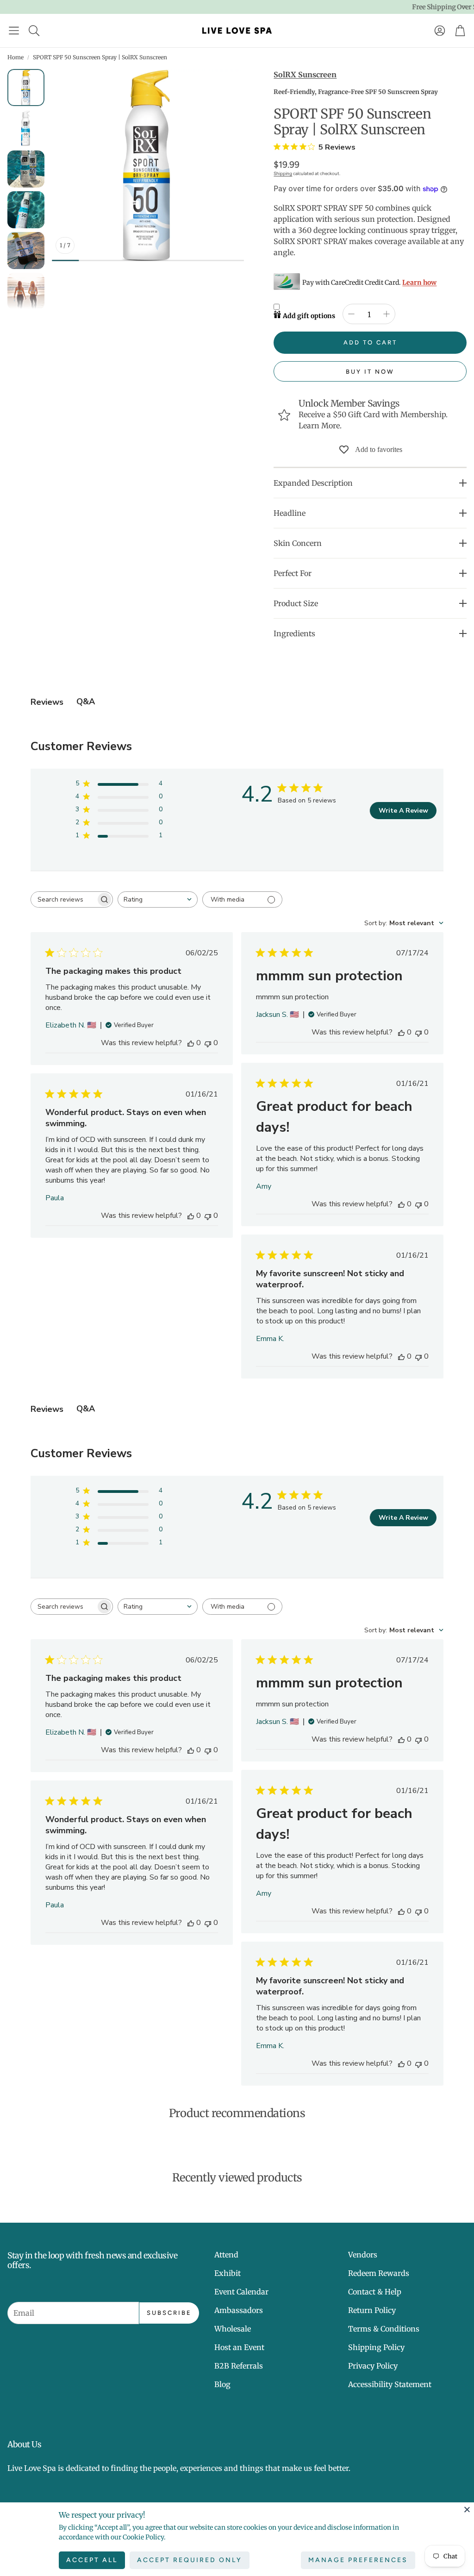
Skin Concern (298, 543)
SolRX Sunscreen (305, 75)
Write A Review (403, 811)
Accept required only (190, 2560)
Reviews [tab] (47, 702)
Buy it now (370, 372)
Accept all (92, 2560)
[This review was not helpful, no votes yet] (208, 1043)
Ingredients (294, 633)
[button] (14, 31)
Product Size (296, 603)
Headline (290, 513)
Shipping (283, 173)
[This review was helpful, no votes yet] (191, 1043)
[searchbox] (63, 899)
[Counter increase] (387, 314)
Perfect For (293, 573)
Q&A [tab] (86, 702)
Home (16, 57)
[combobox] (158, 899)
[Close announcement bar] (465, 7)
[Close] (467, 2509)
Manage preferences (358, 2560)
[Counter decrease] (351, 314)
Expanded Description (313, 483)
